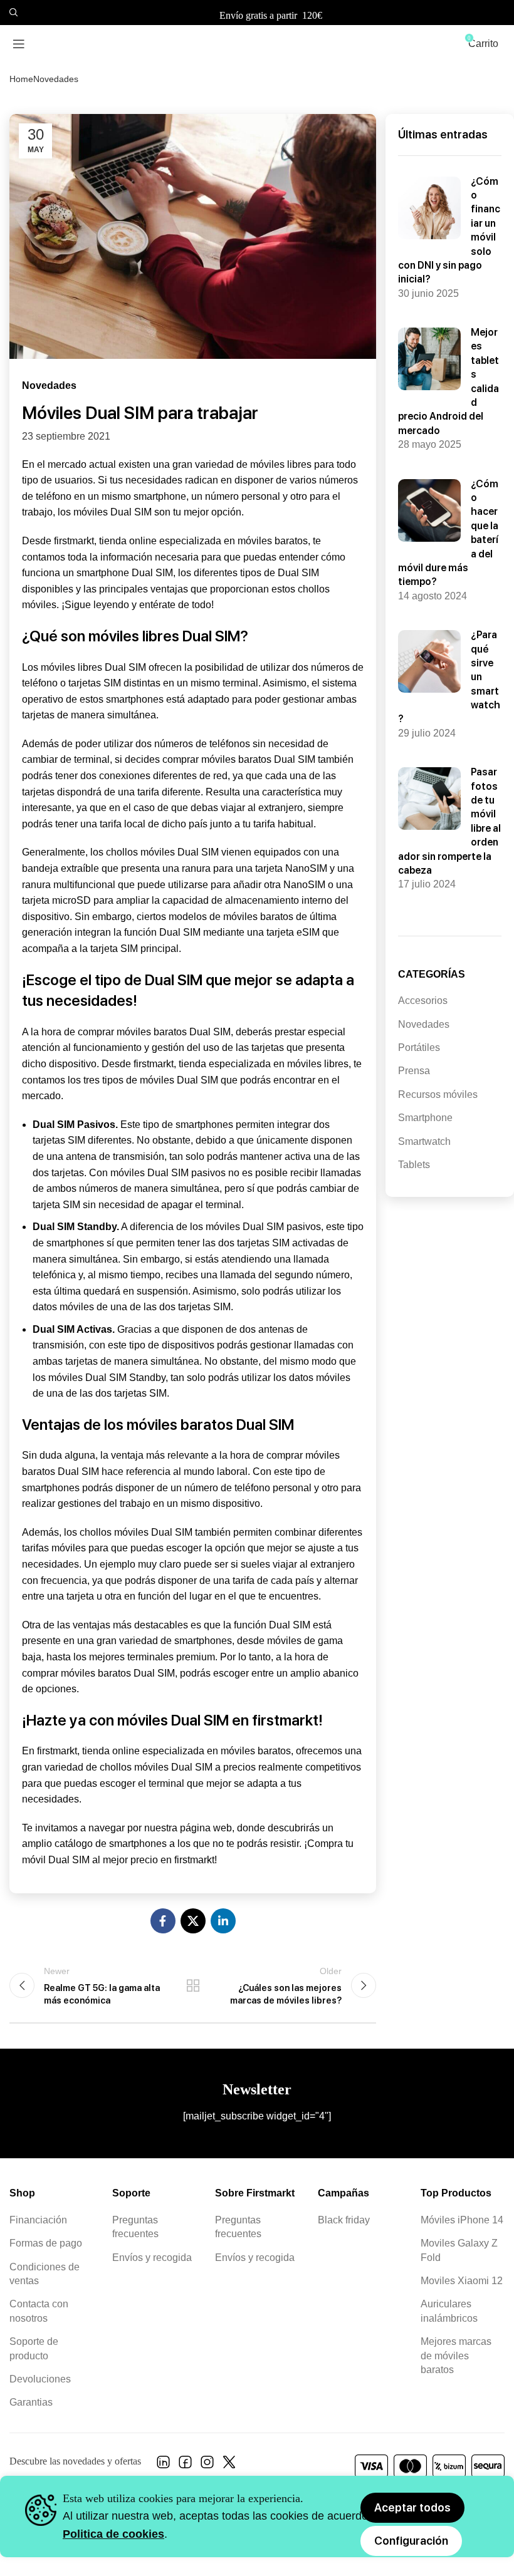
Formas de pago (46, 2243)
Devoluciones (40, 2379)
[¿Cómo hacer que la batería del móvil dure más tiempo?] (429, 510)
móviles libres (318, 1064)
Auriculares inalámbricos (449, 2311)
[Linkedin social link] (223, 1921)
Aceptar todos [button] (412, 2507)
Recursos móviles (438, 1094)
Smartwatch (424, 1141)
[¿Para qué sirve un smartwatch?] (429, 661)
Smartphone (425, 1118)
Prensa (414, 1071)
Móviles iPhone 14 (462, 2220)
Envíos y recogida (152, 2258)
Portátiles (419, 1047)
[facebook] (185, 2465)
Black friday (344, 2220)
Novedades (56, 79)
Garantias (31, 2402)
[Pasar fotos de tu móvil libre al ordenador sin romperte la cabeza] (429, 799)
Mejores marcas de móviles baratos (456, 2356)
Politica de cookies (113, 2534)
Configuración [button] (411, 2541)
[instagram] (207, 2465)
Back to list (193, 1985)
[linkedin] (163, 2465)
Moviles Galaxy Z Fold (459, 2250)
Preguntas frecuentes (135, 2227)
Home (21, 79)
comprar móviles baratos (217, 759)
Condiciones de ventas (45, 2274)
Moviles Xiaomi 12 (462, 2281)
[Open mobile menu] (19, 44)
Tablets (414, 1165)
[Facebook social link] (163, 1921)
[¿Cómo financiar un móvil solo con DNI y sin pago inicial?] (429, 208)
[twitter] (229, 2465)
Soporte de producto (34, 2348)
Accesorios (423, 1001)
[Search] (12, 13)
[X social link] (193, 1921)
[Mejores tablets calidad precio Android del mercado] (429, 359)
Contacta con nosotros (39, 2311)
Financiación (38, 2220)
